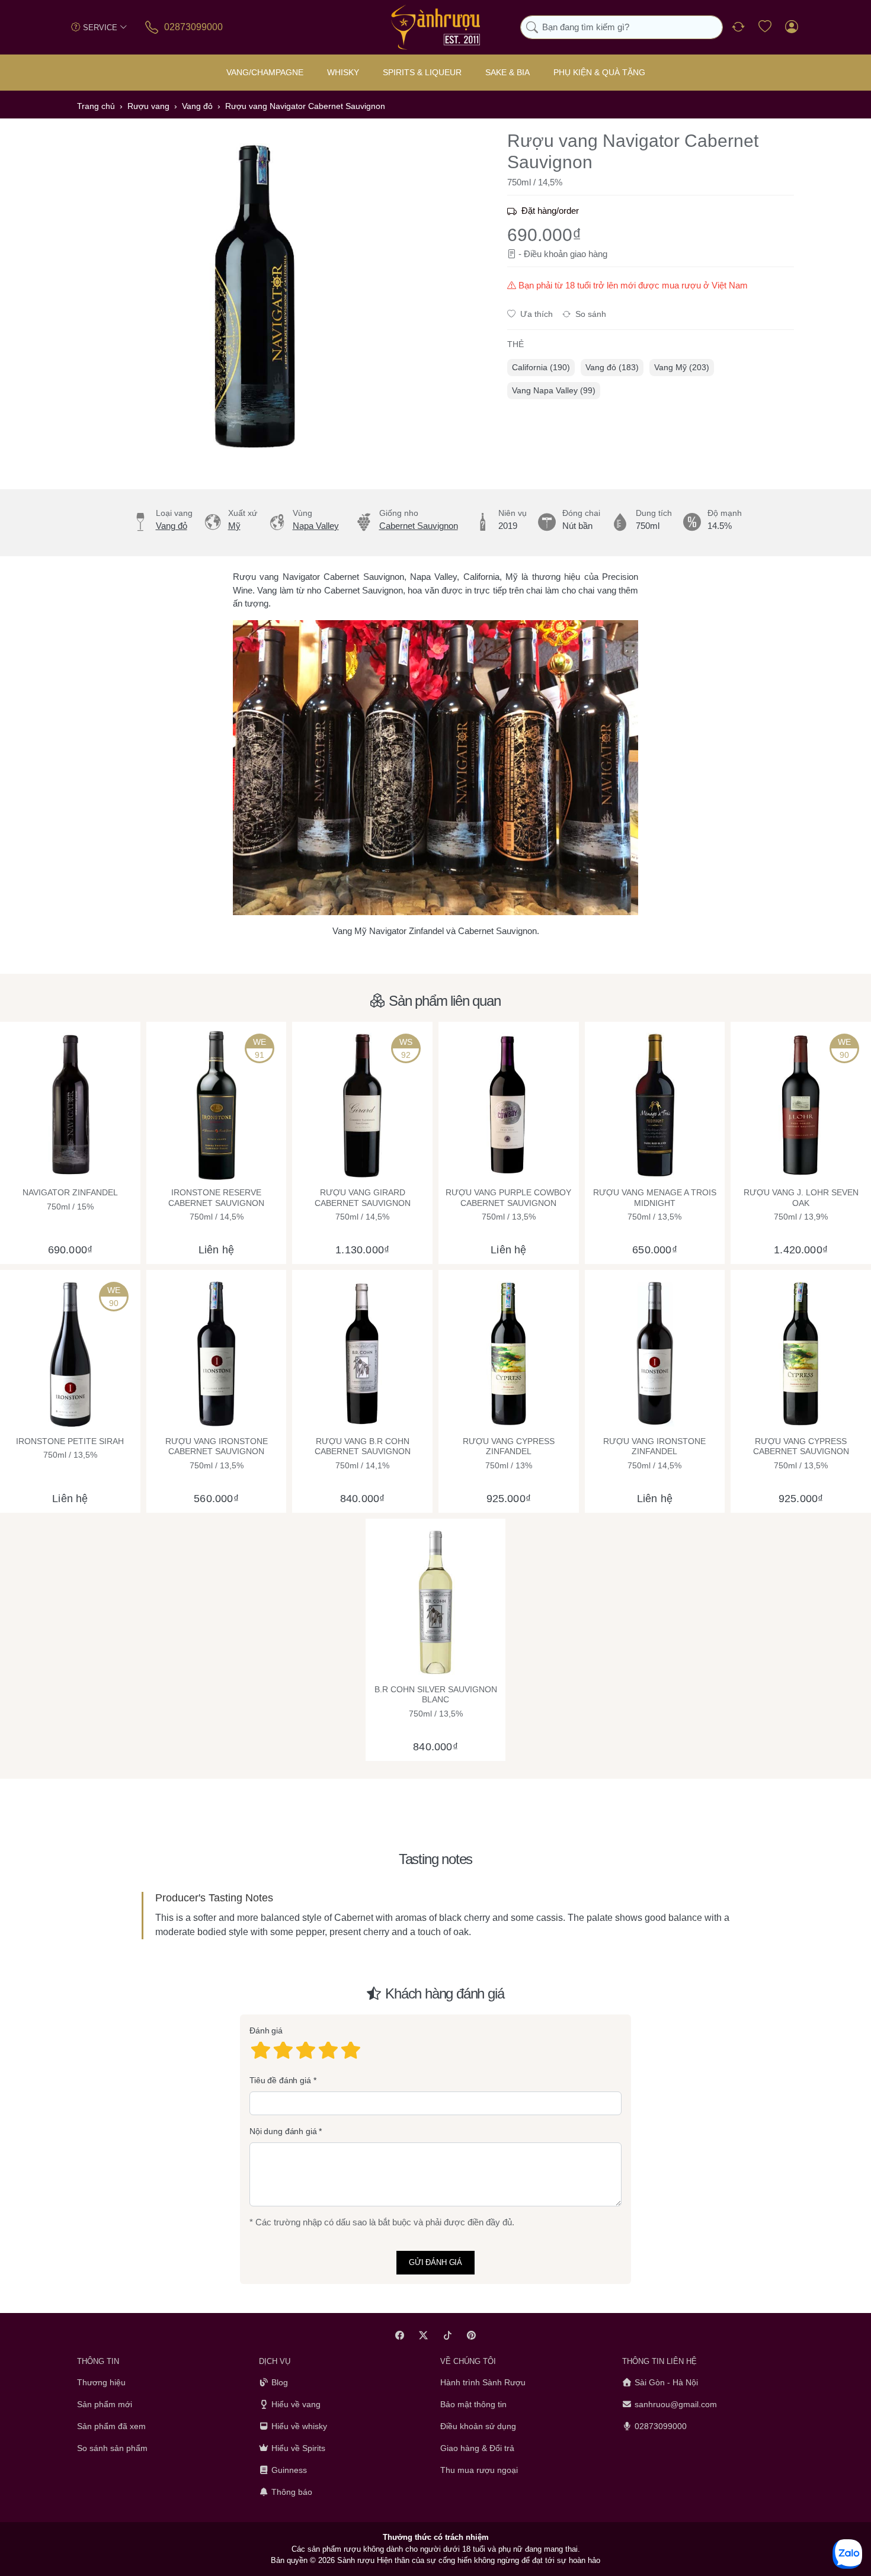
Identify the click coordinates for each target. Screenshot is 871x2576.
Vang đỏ (172, 526)
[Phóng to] (255, 296)
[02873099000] (153, 27)
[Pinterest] (472, 2335)
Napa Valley (316, 526)
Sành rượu (356, 2560)
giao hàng (589, 254)
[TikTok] (448, 2335)
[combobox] (622, 28)
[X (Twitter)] (424, 2335)
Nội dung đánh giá (283, 2131)
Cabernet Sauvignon (419, 526)
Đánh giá (266, 2030)
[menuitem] (541, 368)
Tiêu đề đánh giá (280, 2080)
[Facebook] (400, 2335)
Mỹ (234, 526)
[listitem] (255, 296)
